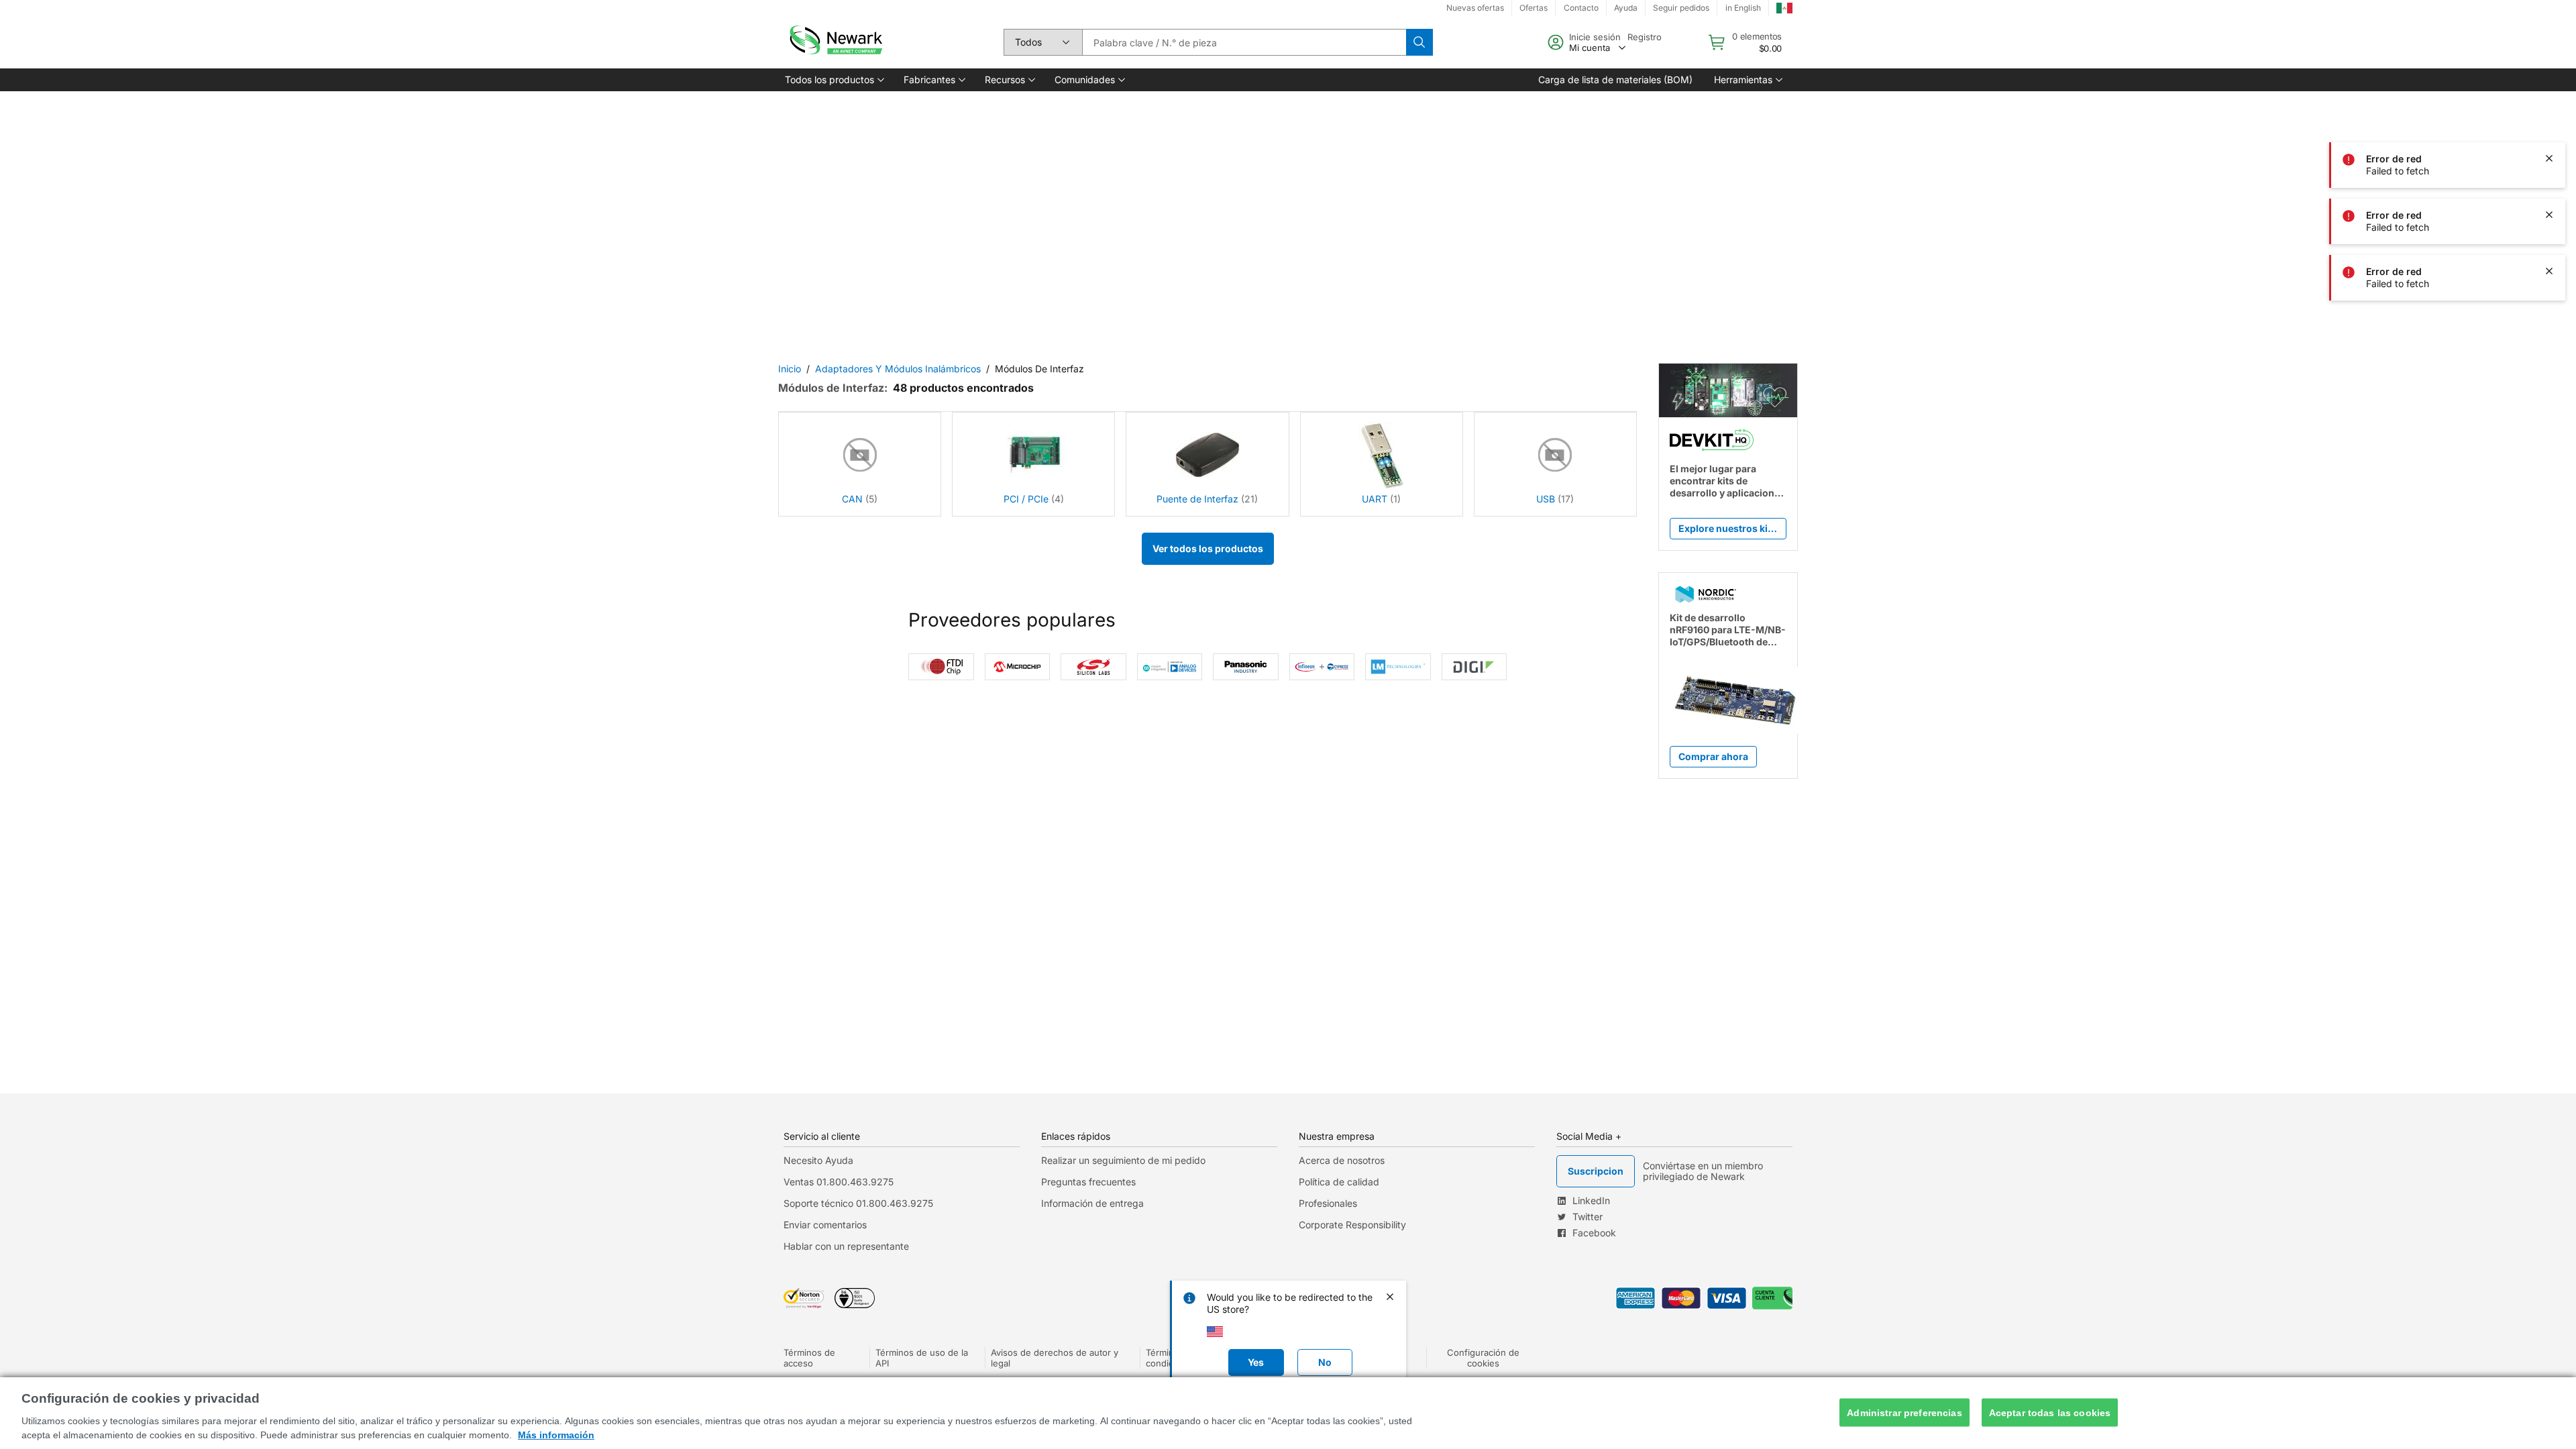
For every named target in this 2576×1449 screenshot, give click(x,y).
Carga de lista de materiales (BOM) (1615, 79)
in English (1743, 8)
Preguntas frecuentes (1088, 1182)
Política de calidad (1339, 1182)
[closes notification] (2549, 102)
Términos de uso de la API (922, 1358)
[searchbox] (1244, 42)
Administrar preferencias (1904, 1412)
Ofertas (1534, 8)
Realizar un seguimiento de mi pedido (1123, 1160)
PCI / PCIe (1026, 499)
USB (1546, 499)
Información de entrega (1092, 1203)
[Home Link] (835, 42)
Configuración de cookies (1483, 1358)
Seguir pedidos (1681, 8)
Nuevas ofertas (1475, 8)
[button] (834, 80)
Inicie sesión (1595, 37)
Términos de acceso (809, 1358)
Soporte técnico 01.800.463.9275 (858, 1203)
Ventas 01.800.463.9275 (839, 1182)
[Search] (1419, 42)
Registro (1645, 37)
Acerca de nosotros (1342, 1160)
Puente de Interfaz (1197, 499)
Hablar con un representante (846, 1246)
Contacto (1581, 8)
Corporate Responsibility (1352, 1225)
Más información (556, 1435)
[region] (1288, 1413)
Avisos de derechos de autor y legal (1055, 1358)
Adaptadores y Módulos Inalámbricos (898, 369)
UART (1375, 499)
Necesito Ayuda (818, 1160)
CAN (852, 499)
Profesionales (1328, 1203)
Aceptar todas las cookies (2050, 1412)
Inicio (790, 369)
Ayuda (1626, 8)
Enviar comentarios (825, 1225)
